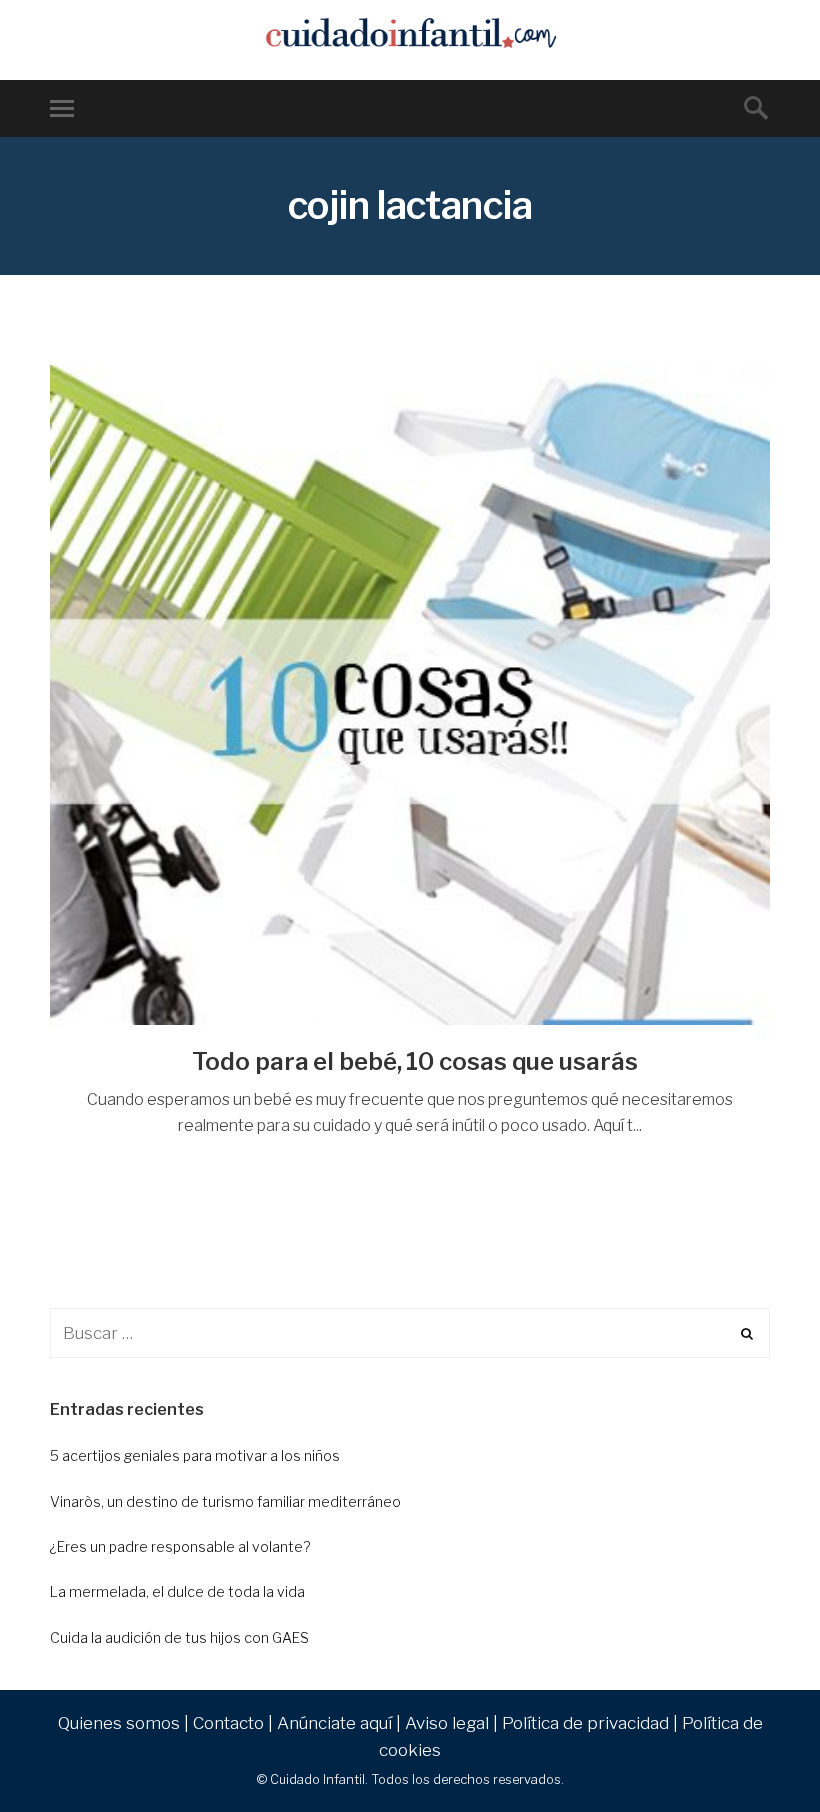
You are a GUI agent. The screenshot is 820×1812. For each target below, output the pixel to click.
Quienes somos (119, 1723)
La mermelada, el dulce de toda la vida (177, 1591)
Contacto (228, 1723)
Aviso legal (447, 1723)
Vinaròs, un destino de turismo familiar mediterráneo (225, 1501)
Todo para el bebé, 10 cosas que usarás (414, 1061)
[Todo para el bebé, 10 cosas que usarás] (410, 702)
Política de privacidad (585, 1723)
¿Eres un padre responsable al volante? (180, 1546)
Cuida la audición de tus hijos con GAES (179, 1637)
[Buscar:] (410, 1333)
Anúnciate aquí (334, 1723)
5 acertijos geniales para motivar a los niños (195, 1455)
